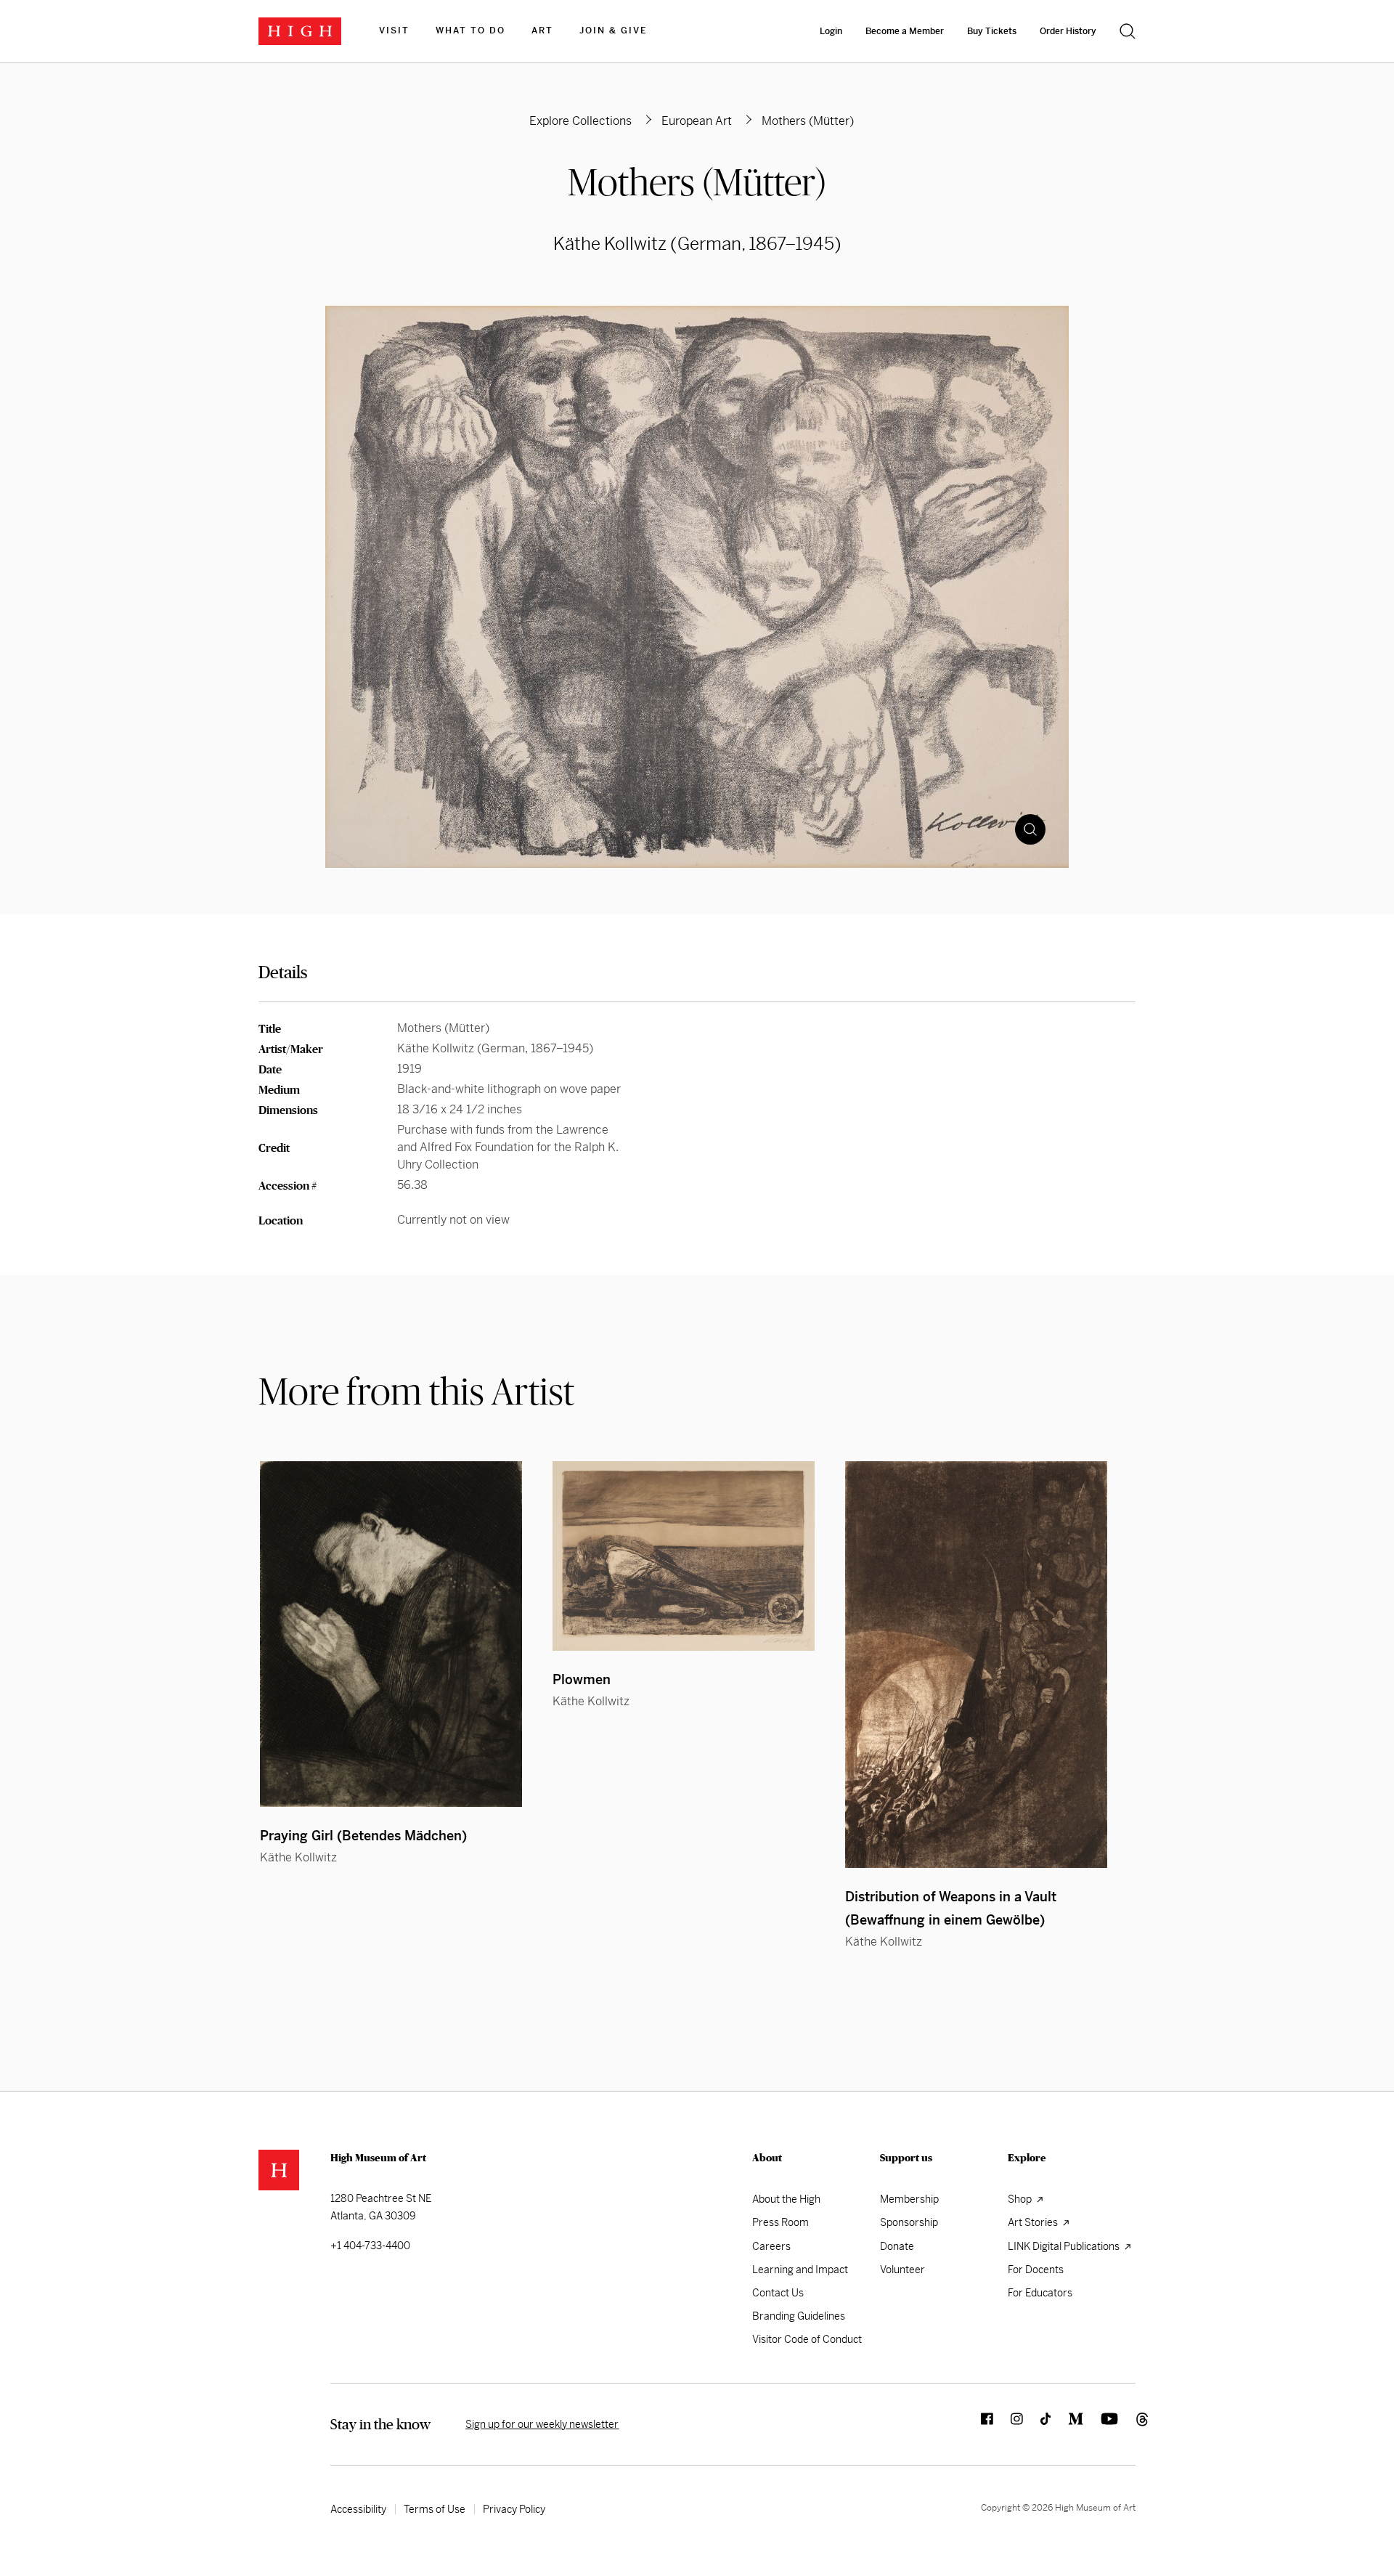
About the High (786, 2199)
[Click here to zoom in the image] (1030, 829)
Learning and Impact (800, 2270)
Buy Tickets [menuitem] (992, 31)
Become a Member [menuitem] (905, 31)
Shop (1021, 2199)
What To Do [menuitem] (470, 31)
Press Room (780, 2222)
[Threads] (1127, 2424)
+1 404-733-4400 (370, 2246)
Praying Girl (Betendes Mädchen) (363, 1836)
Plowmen (582, 1679)
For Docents (1036, 2270)
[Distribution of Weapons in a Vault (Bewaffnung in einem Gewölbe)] (976, 1665)
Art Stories (1034, 2222)
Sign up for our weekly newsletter (542, 2424)
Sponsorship (909, 2222)
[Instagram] (1008, 2424)
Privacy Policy (514, 2509)
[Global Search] (1128, 31)
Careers (771, 2246)
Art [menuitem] (542, 31)
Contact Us (778, 2293)
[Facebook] (978, 2424)
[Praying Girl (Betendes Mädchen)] (391, 1634)
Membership (909, 2199)
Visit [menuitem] (394, 31)
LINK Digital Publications (1065, 2246)
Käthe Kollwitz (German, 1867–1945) (697, 244)
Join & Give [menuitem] (613, 31)
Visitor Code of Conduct (807, 2339)
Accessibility (358, 2509)
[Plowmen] (684, 1556)
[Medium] (1067, 2424)
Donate (897, 2246)
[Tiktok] (1037, 2424)
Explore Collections (580, 121)
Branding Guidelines (799, 2316)
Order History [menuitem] (1068, 31)
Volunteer (902, 2270)
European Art (697, 121)
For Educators (1040, 2293)
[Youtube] (1101, 2424)
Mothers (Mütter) (697, 182)
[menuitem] (394, 31)
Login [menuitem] (831, 31)
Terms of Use (435, 2509)
